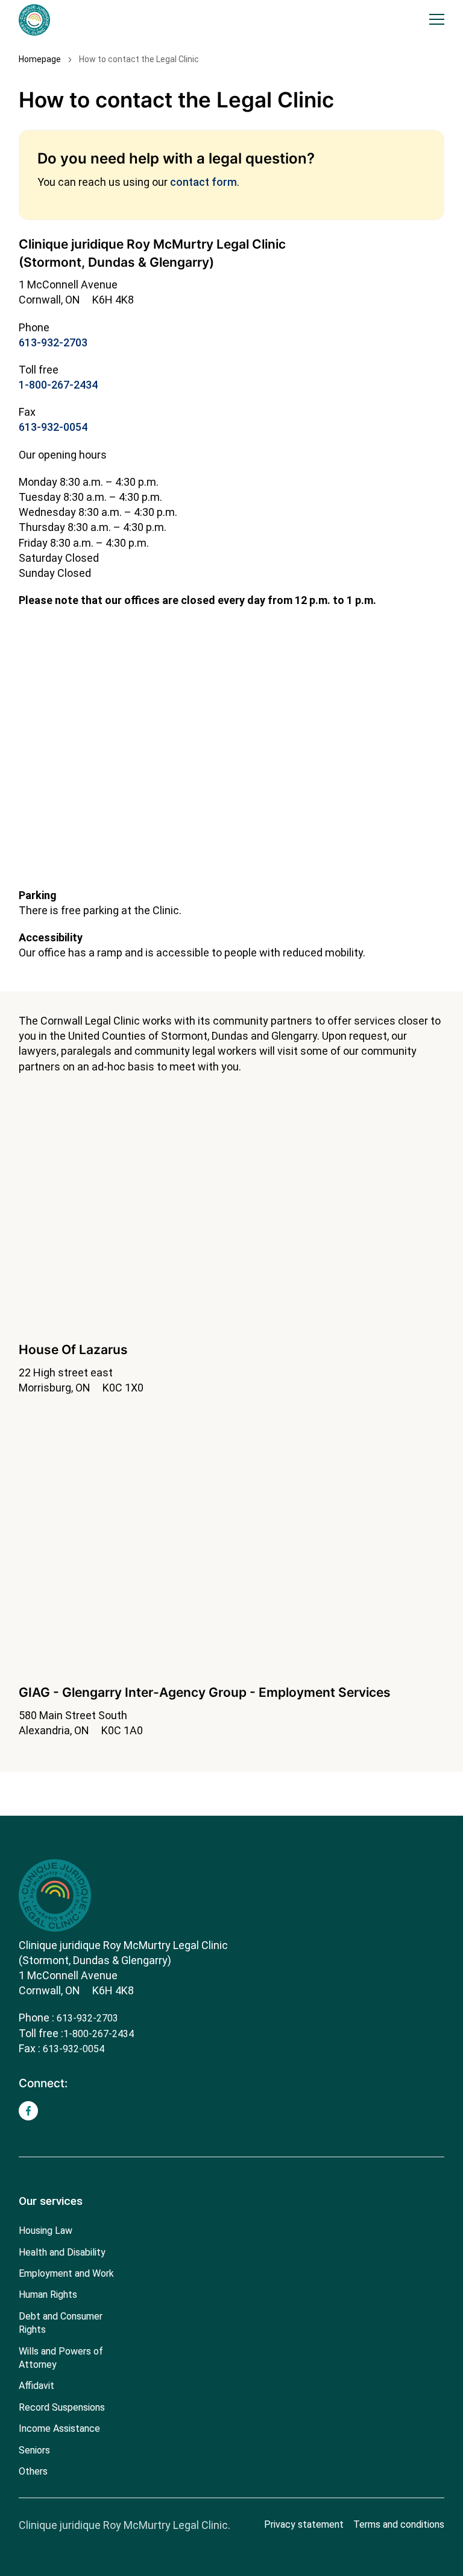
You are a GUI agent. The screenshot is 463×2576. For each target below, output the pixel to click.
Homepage (40, 59)
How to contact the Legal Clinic (139, 59)
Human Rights (48, 2295)
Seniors (34, 2450)
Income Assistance (59, 2428)
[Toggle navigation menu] (437, 20)
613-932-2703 (53, 342)
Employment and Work (66, 2273)
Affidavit (36, 2386)
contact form (203, 182)
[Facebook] (28, 2111)
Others (33, 2471)
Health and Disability (62, 2252)
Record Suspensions (62, 2407)
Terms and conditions (399, 2524)
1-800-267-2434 (58, 385)
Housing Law (46, 2231)
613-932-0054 (53, 427)
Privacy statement (304, 2524)
